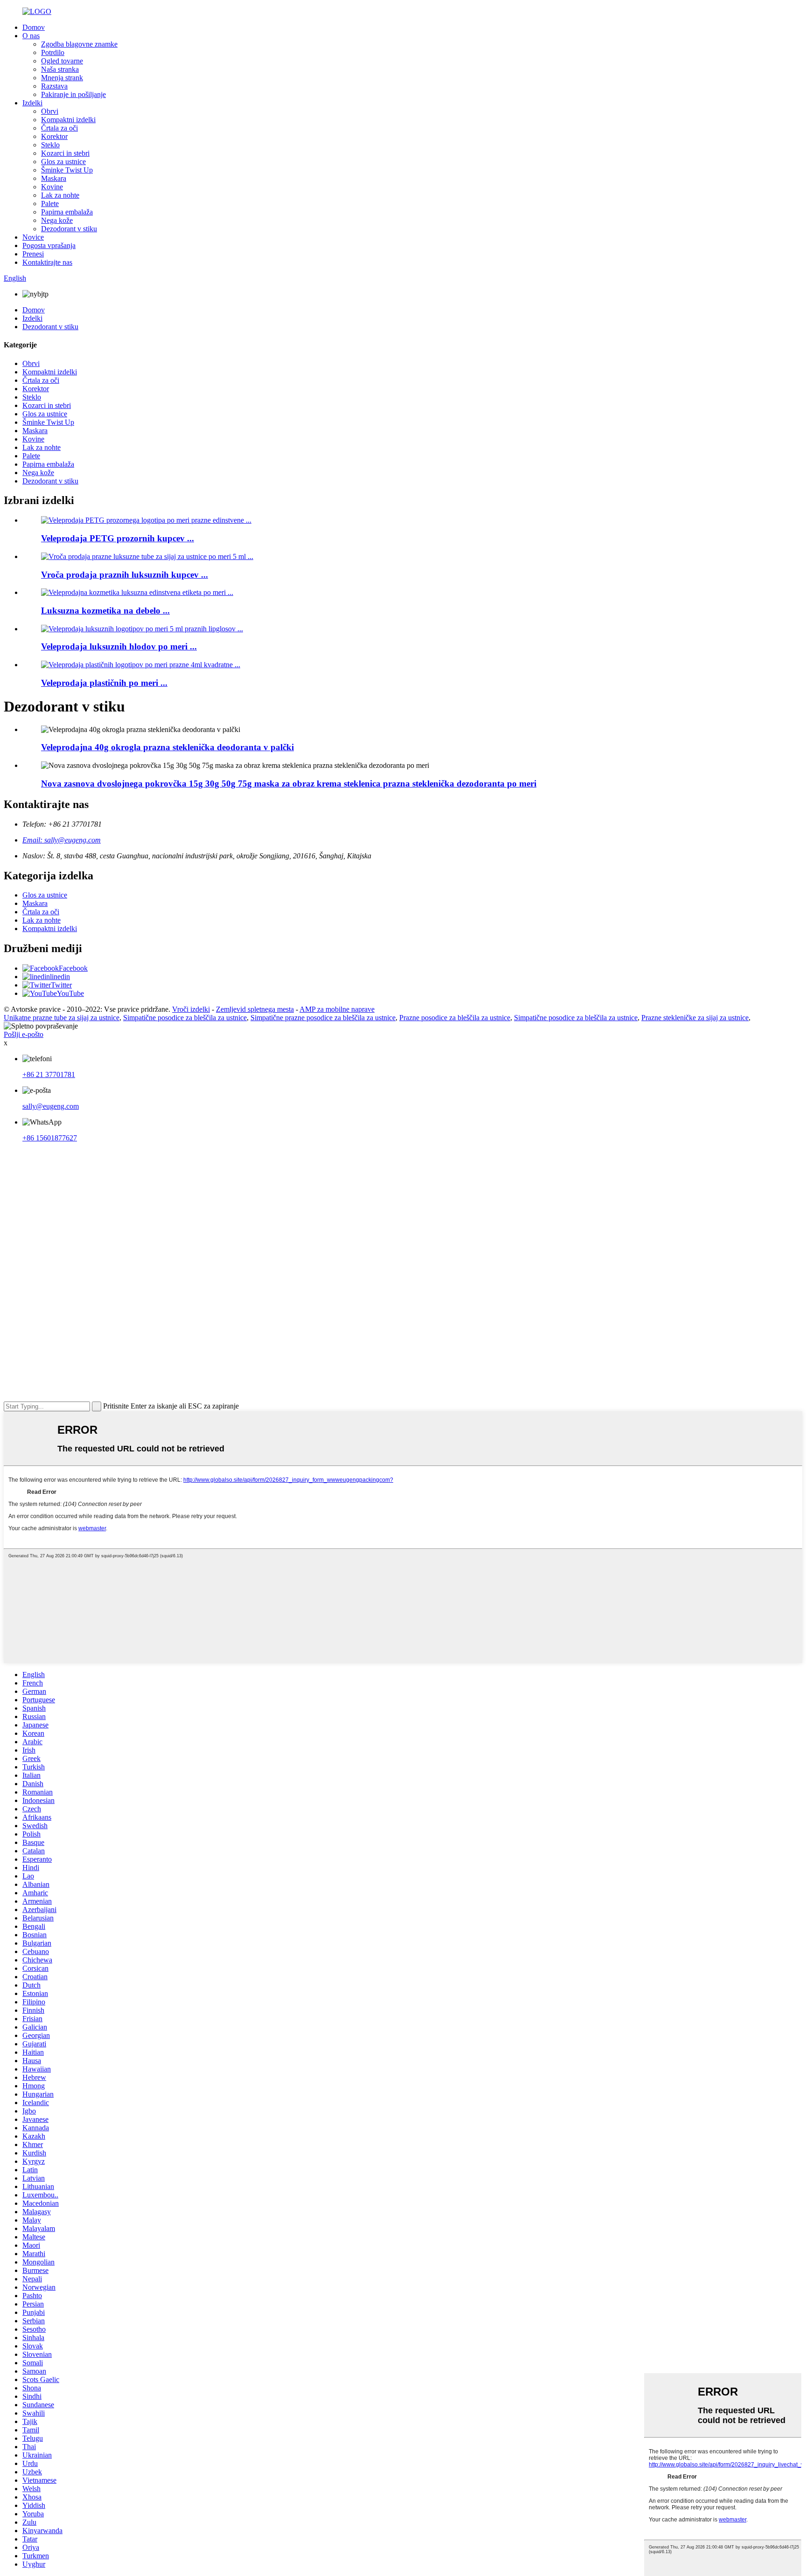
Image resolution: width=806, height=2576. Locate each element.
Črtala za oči (59, 128)
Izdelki (32, 103)
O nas (31, 36)
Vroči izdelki (191, 1009)
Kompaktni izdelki (68, 120)
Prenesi (33, 254)
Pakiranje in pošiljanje (73, 94)
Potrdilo (53, 52)
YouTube (70, 993)
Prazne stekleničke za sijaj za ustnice (695, 1018)
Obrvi (50, 111)
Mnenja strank (62, 78)
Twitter (61, 985)
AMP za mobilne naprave (337, 1009)
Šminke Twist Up (67, 170)
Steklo (50, 145)
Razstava (54, 86)
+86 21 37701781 (49, 1074)
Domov (34, 27)
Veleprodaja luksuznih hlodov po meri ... (119, 646)
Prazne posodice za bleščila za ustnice (455, 1018)
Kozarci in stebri (65, 153)
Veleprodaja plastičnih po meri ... (104, 683)
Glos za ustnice (63, 162)
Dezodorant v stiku (69, 229)
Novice (33, 237)
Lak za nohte (60, 195)
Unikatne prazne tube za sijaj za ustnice (62, 1018)
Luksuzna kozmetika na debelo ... (105, 611)
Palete (50, 204)
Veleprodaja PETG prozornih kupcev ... (118, 538)
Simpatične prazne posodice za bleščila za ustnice (323, 1018)
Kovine (52, 187)
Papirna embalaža (67, 212)
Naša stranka (60, 69)
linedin (60, 977)
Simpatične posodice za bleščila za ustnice (185, 1018)
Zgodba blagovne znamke (79, 44)
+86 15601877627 (50, 1138)
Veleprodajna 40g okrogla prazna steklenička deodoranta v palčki (167, 747)
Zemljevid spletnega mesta (255, 1009)
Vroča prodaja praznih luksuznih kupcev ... (125, 575)
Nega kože (57, 220)
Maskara (54, 178)
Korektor (54, 136)
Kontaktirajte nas (47, 262)
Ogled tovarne (62, 61)
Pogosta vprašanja (49, 245)
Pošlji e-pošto (24, 1034)
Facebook (73, 968)
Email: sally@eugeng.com (62, 840)
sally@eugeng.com (51, 1106)
